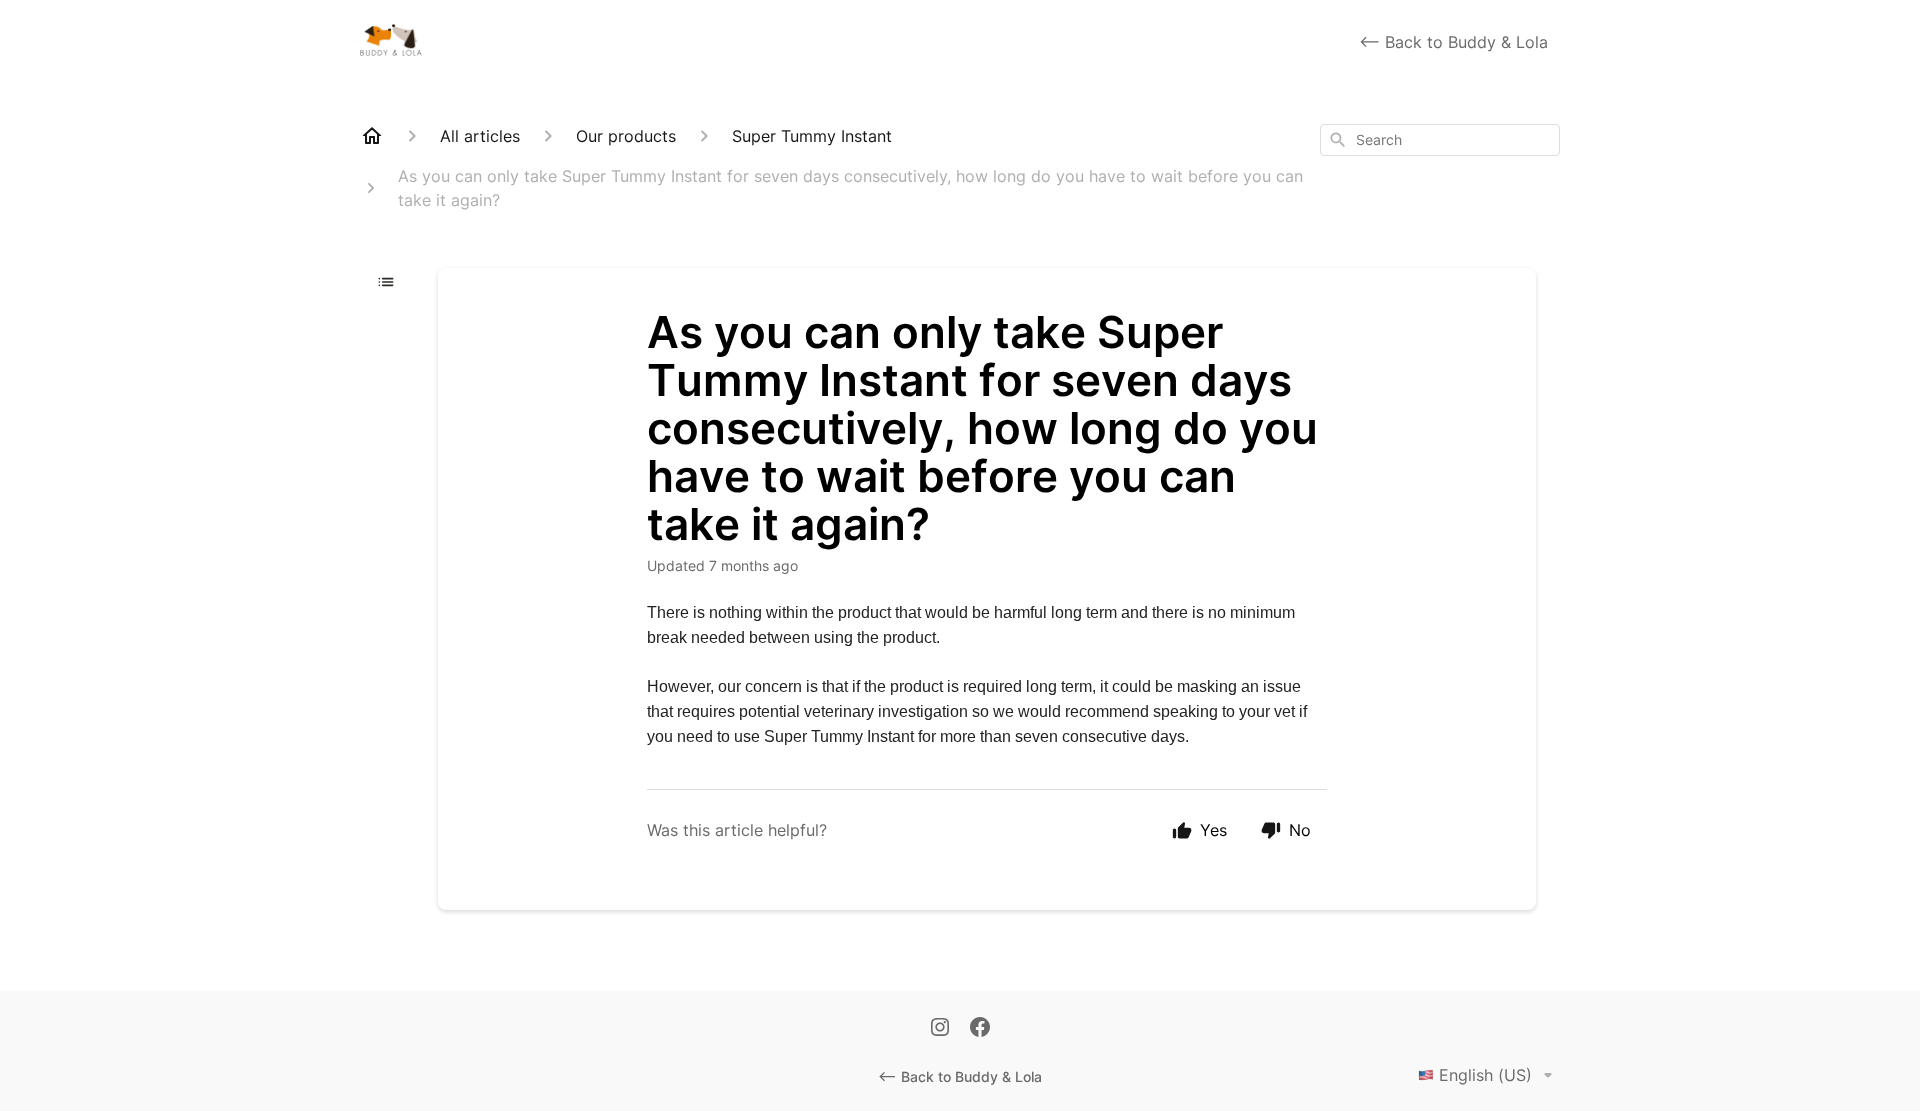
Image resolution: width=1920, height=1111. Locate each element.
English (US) (1485, 1075)
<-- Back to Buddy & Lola (1453, 42)
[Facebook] (980, 1029)
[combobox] (1440, 140)
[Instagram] (940, 1029)
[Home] (372, 136)
